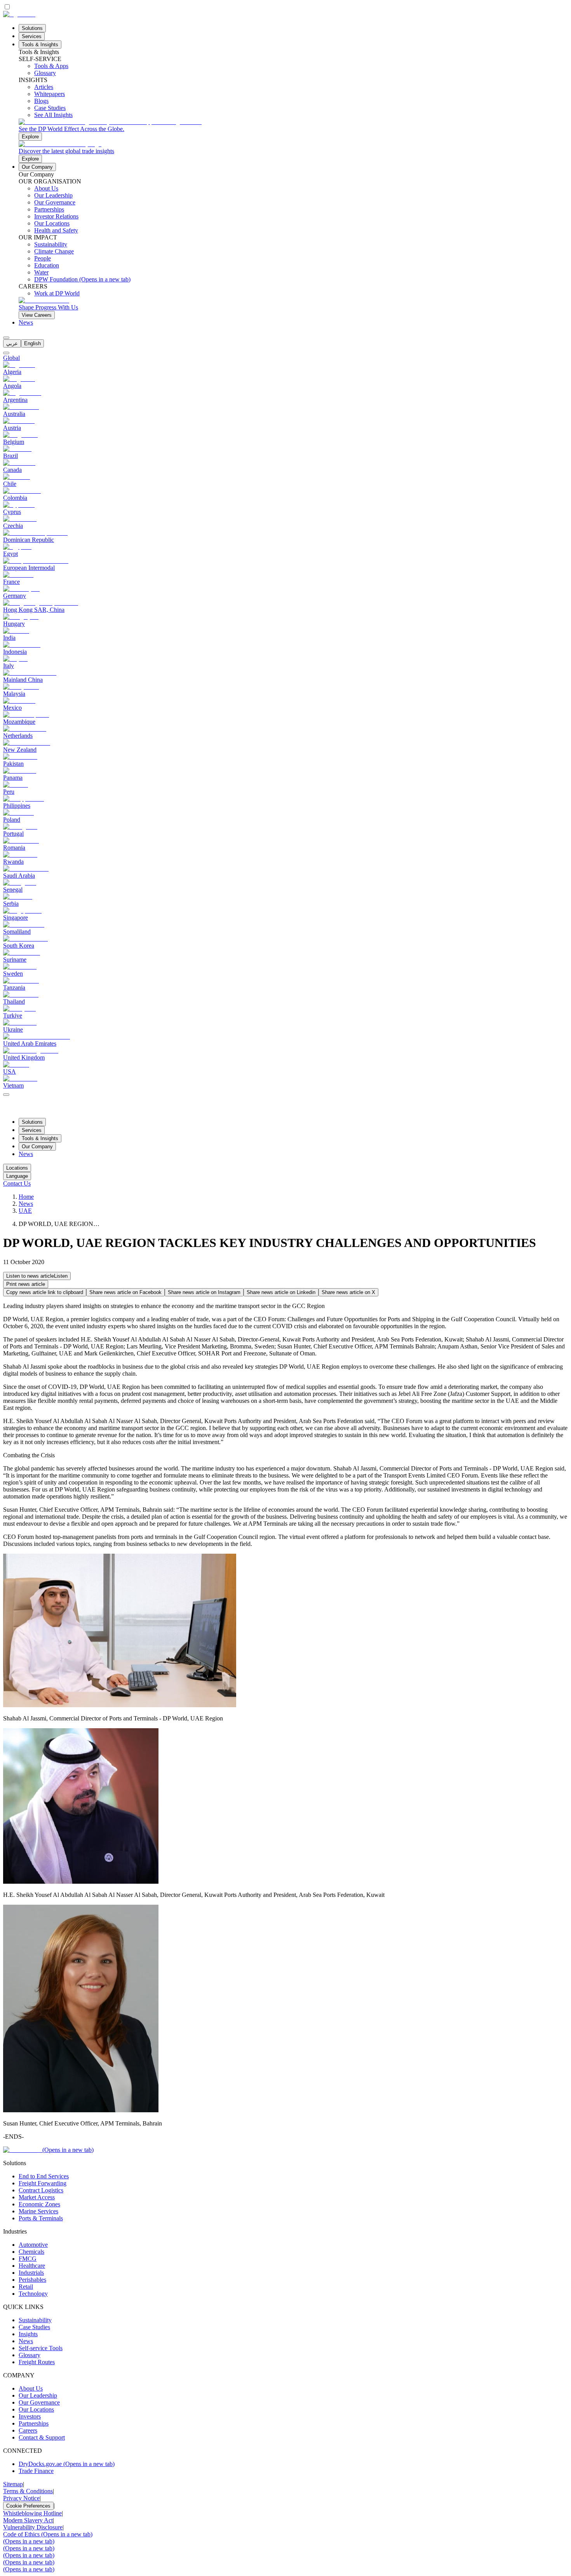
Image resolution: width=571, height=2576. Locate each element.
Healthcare (32, 2266)
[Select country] (6, 353)
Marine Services (38, 2211)
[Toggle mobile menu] (6, 1092)
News (26, 322)
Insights (28, 2334)
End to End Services (44, 2176)
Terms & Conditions (28, 2491)
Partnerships (34, 2423)
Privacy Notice (21, 2498)
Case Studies (34, 2327)
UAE (25, 1211)
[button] (37, 1276)
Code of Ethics (48, 2534)
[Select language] (6, 338)
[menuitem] (12, 343)
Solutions (32, 28)
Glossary (30, 2355)
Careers (28, 2430)
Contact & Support (42, 2437)
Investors (30, 2416)
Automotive (33, 2245)
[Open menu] (6, 1095)
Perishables (32, 2280)
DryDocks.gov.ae (67, 2464)
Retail (26, 2287)
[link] (293, 130)
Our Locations (36, 2409)
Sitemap (13, 2484)
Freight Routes (37, 2362)
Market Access (37, 2197)
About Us (31, 2388)
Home (26, 1197)
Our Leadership (38, 2395)
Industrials (31, 2273)
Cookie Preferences (28, 2506)
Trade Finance (36, 2471)
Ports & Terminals (41, 2218)
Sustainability (35, 2320)
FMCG (28, 2259)
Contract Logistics (41, 2190)
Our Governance (39, 2402)
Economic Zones (39, 2204)
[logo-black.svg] (19, 14)
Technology (33, 2294)
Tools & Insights (40, 45)
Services (32, 36)
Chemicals (31, 2252)
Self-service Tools (41, 2348)
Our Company (37, 167)
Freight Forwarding (43, 2183)
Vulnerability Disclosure (33, 2527)
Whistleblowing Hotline (32, 2513)
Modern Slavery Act (28, 2520)
